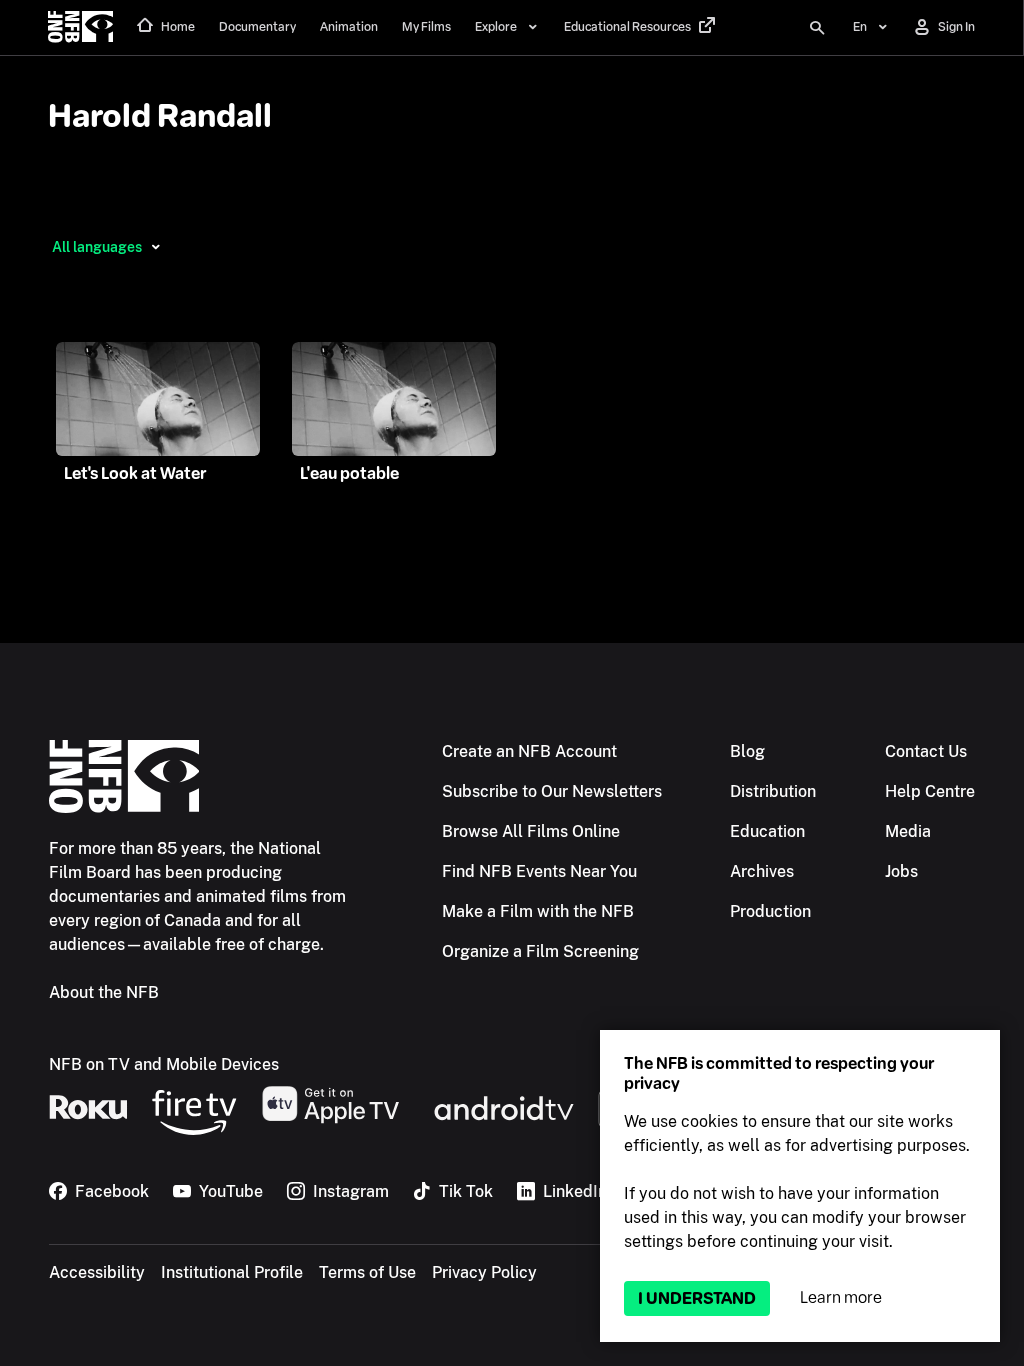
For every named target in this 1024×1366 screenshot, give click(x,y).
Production (770, 911)
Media (908, 831)
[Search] (817, 28)
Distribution (773, 791)
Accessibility (97, 1272)
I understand (697, 1298)
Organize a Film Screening (540, 951)
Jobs (901, 871)
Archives (762, 871)
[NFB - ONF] (80, 28)
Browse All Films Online (531, 831)
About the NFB (104, 992)
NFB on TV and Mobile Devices (164, 1064)
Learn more (841, 1297)
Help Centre (930, 791)
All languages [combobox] (97, 247)
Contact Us (926, 751)
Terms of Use (367, 1272)
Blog (747, 751)
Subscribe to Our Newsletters (552, 791)
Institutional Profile (232, 1272)
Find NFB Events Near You (539, 871)
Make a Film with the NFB (538, 911)
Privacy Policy (484, 1272)
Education (767, 831)
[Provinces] (155, 247)
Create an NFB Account (529, 751)
